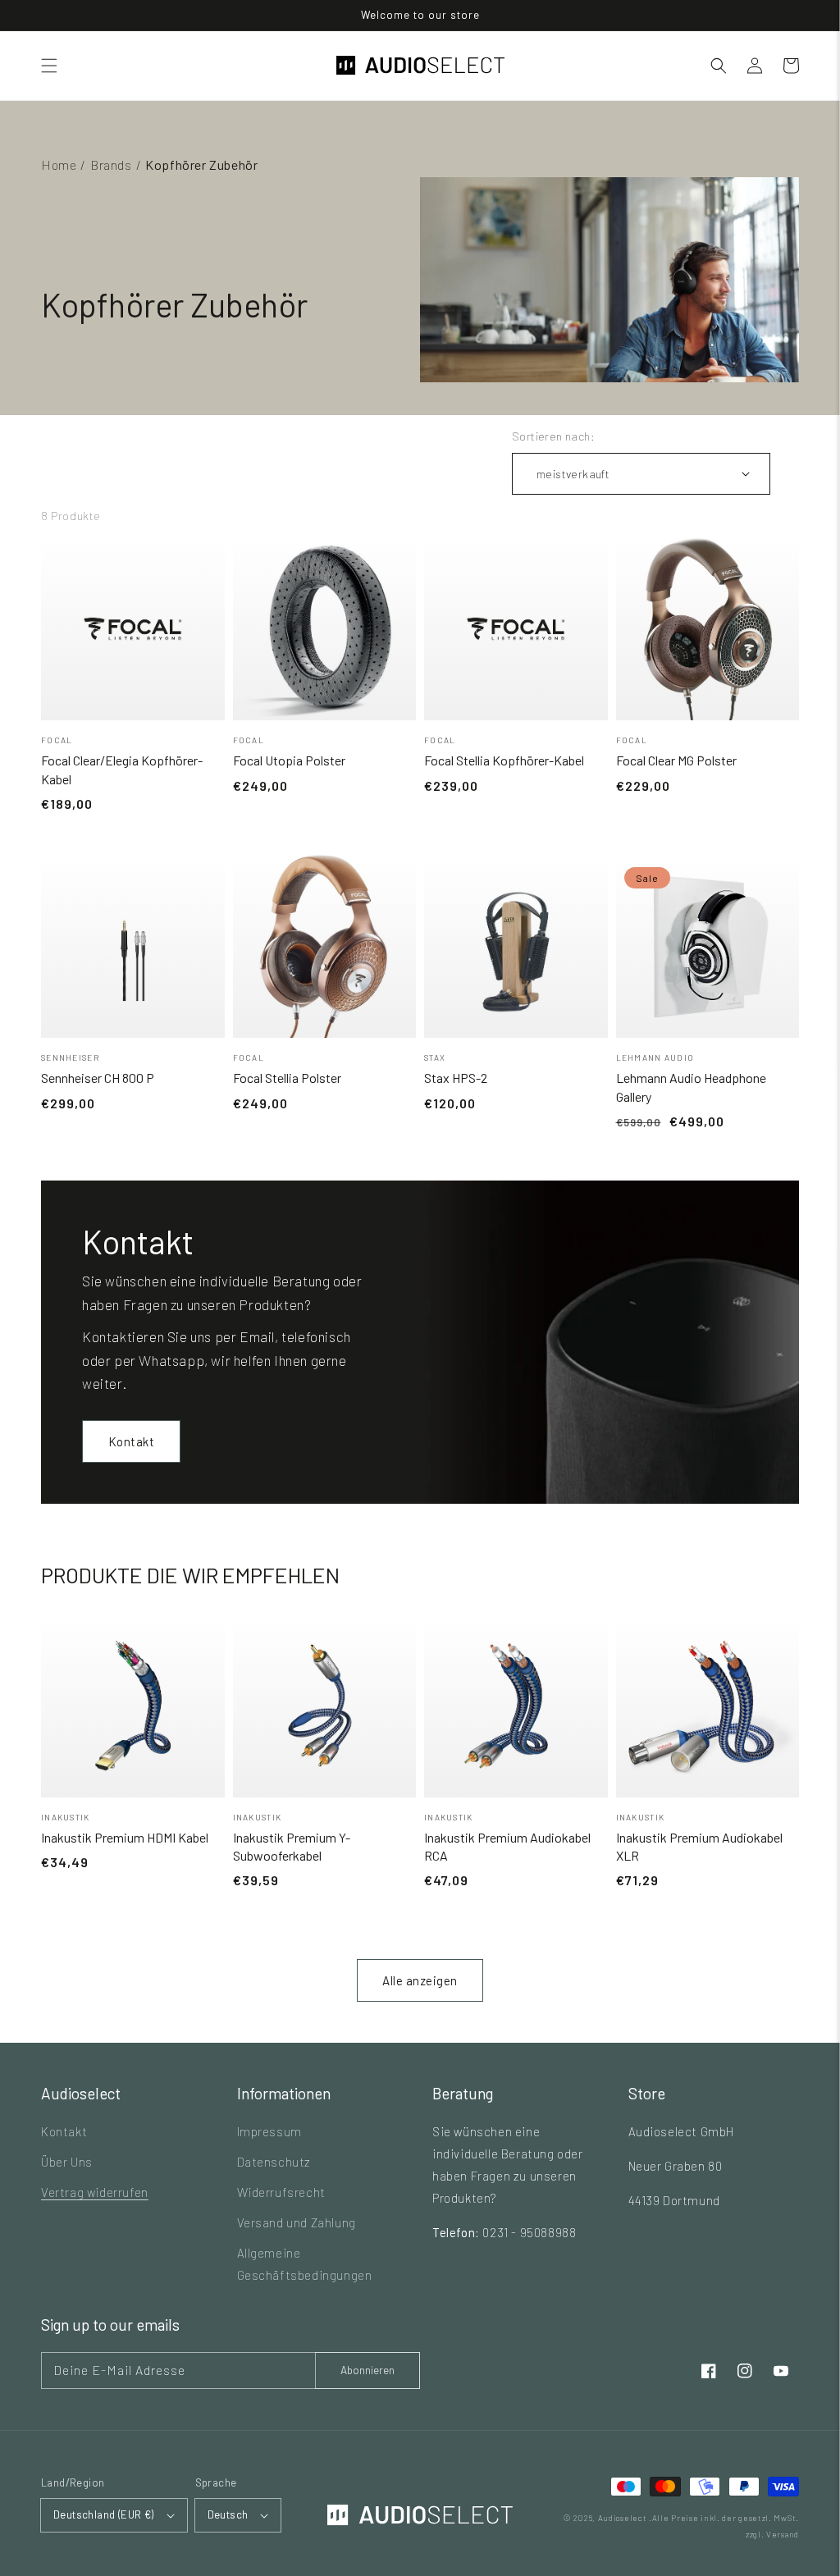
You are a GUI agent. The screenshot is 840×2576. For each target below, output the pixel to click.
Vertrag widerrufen (95, 2192)
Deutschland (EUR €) (104, 2514)
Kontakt (132, 1441)
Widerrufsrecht (281, 2192)
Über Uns (67, 2162)
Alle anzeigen (420, 1980)
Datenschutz (274, 2162)
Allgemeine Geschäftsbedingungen (305, 2264)
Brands (111, 164)
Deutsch (228, 2514)
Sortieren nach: (553, 436)
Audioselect (623, 2518)
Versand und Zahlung (297, 2222)
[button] (49, 66)
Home (59, 164)
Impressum (269, 2131)
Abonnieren (367, 2370)
